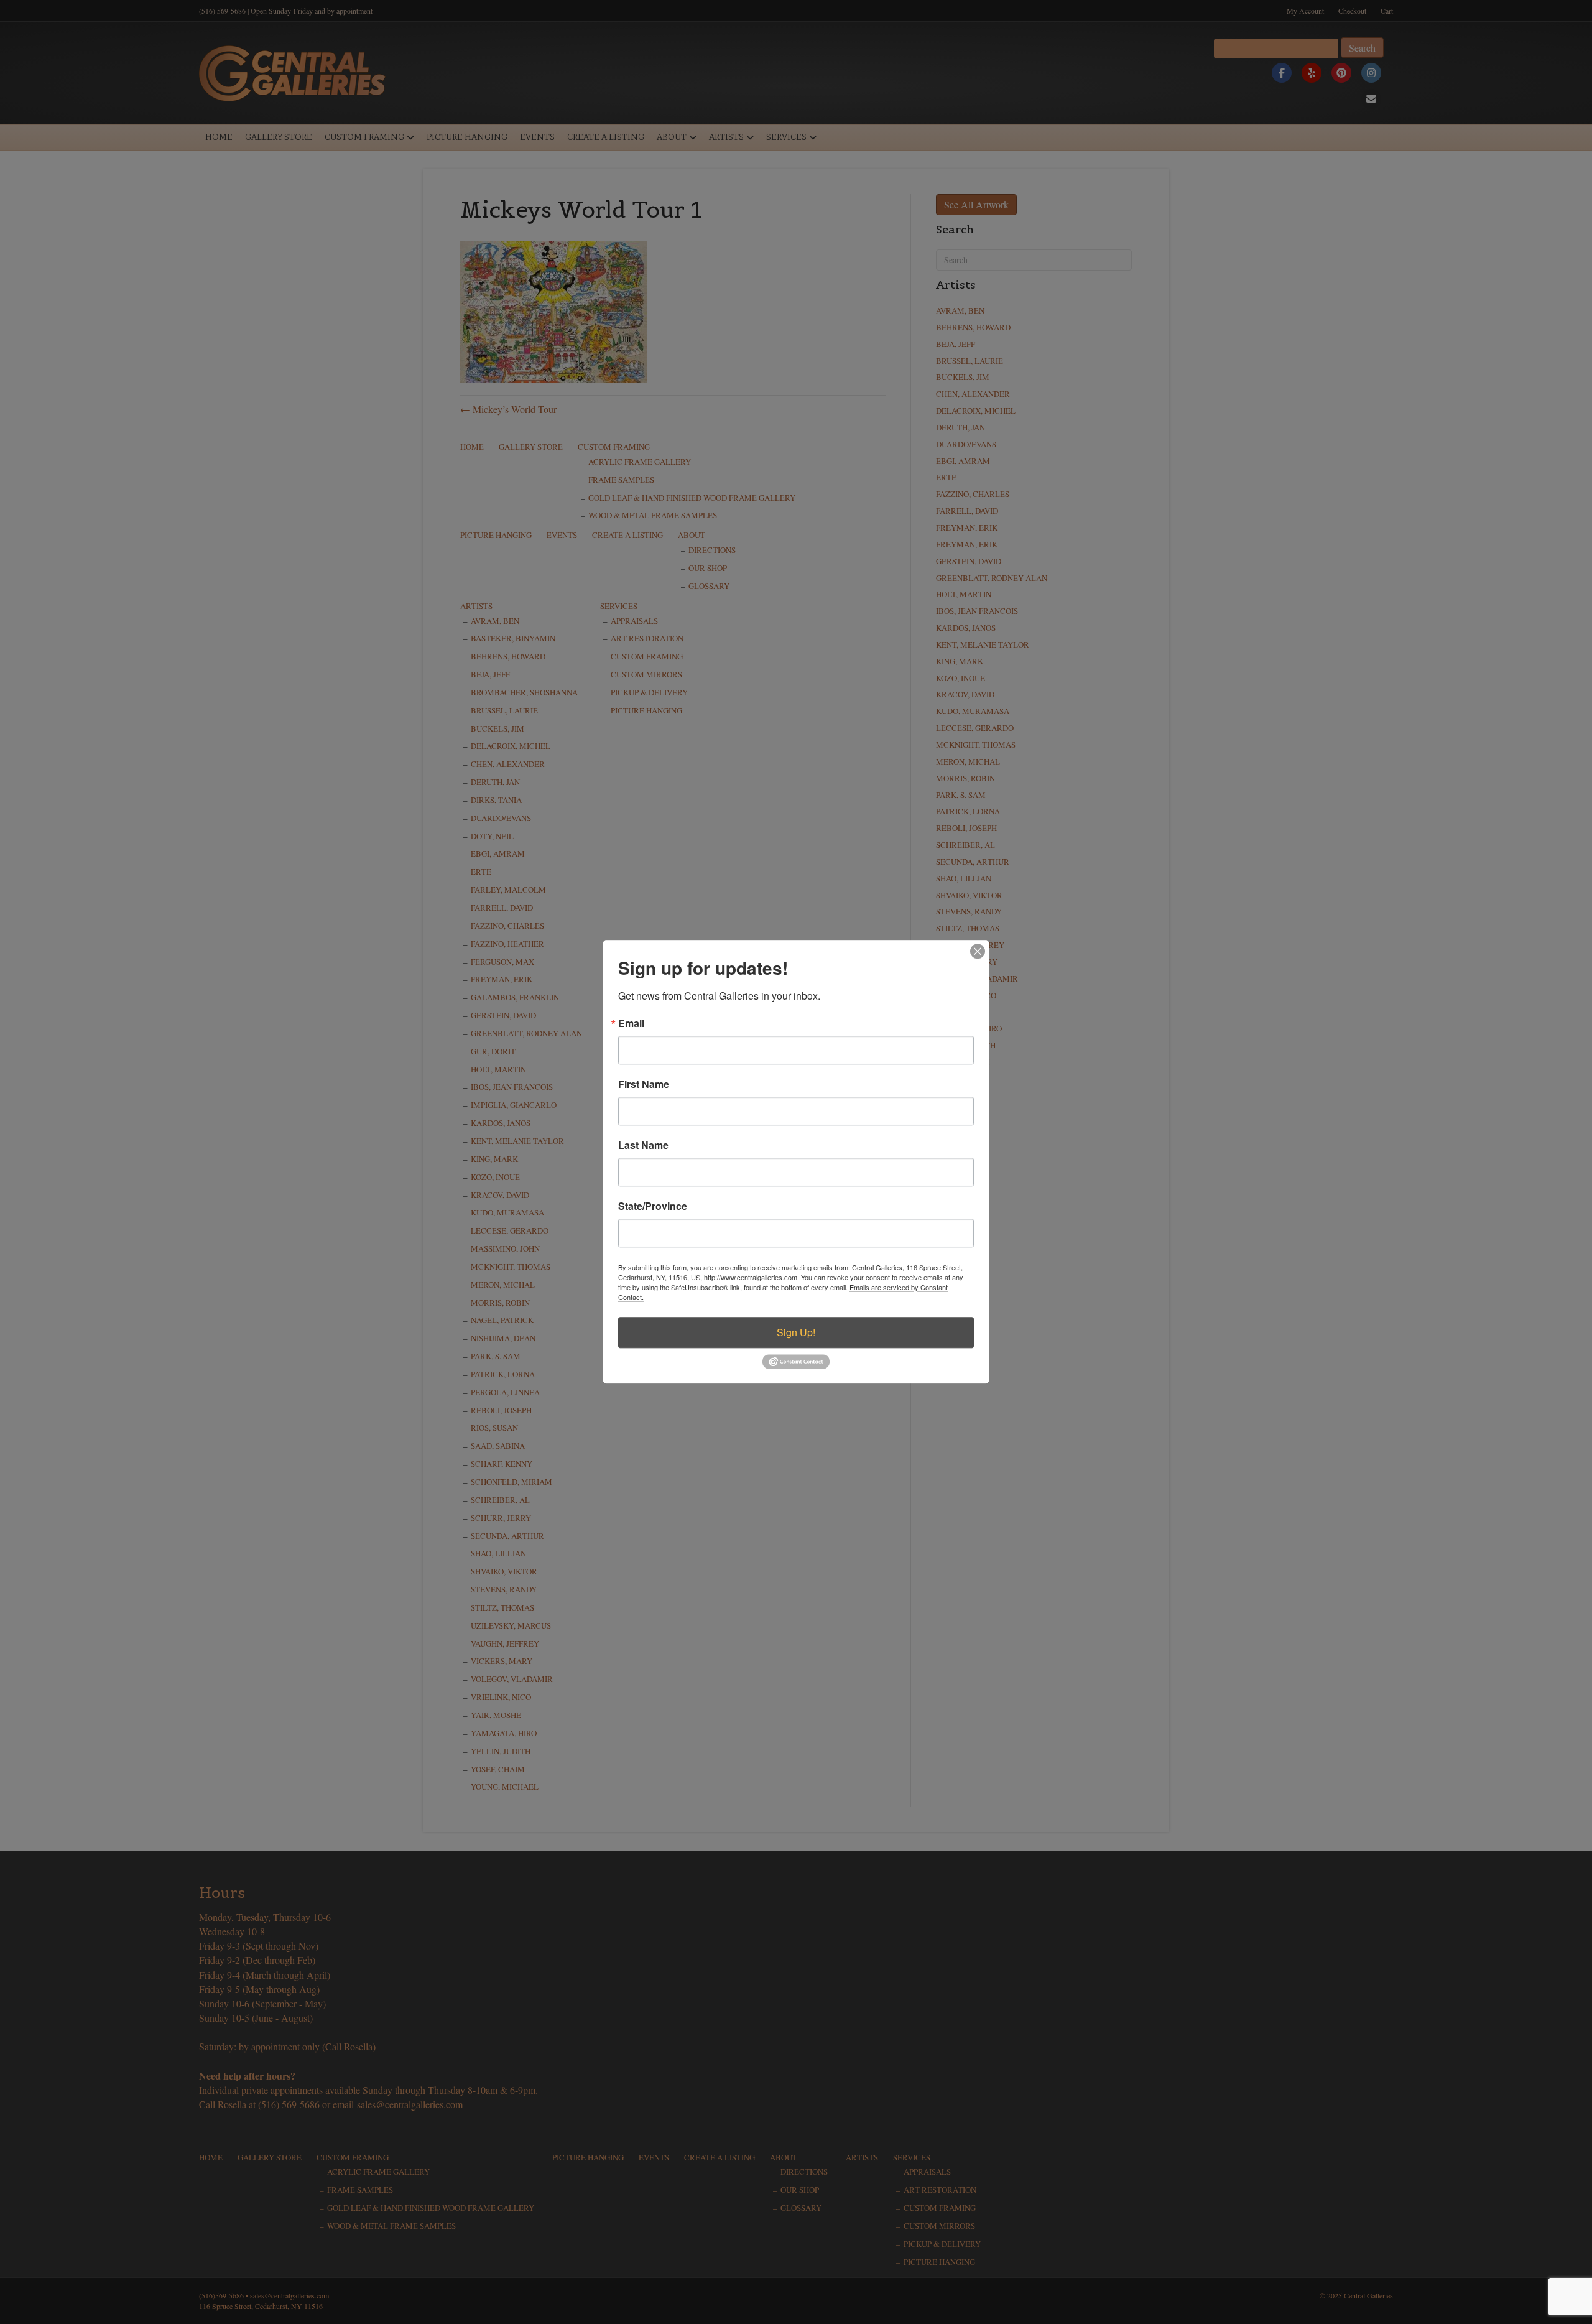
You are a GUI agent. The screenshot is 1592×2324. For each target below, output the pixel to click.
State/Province (653, 1206)
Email (631, 1023)
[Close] (978, 951)
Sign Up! (796, 1332)
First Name (644, 1084)
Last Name (643, 1145)
